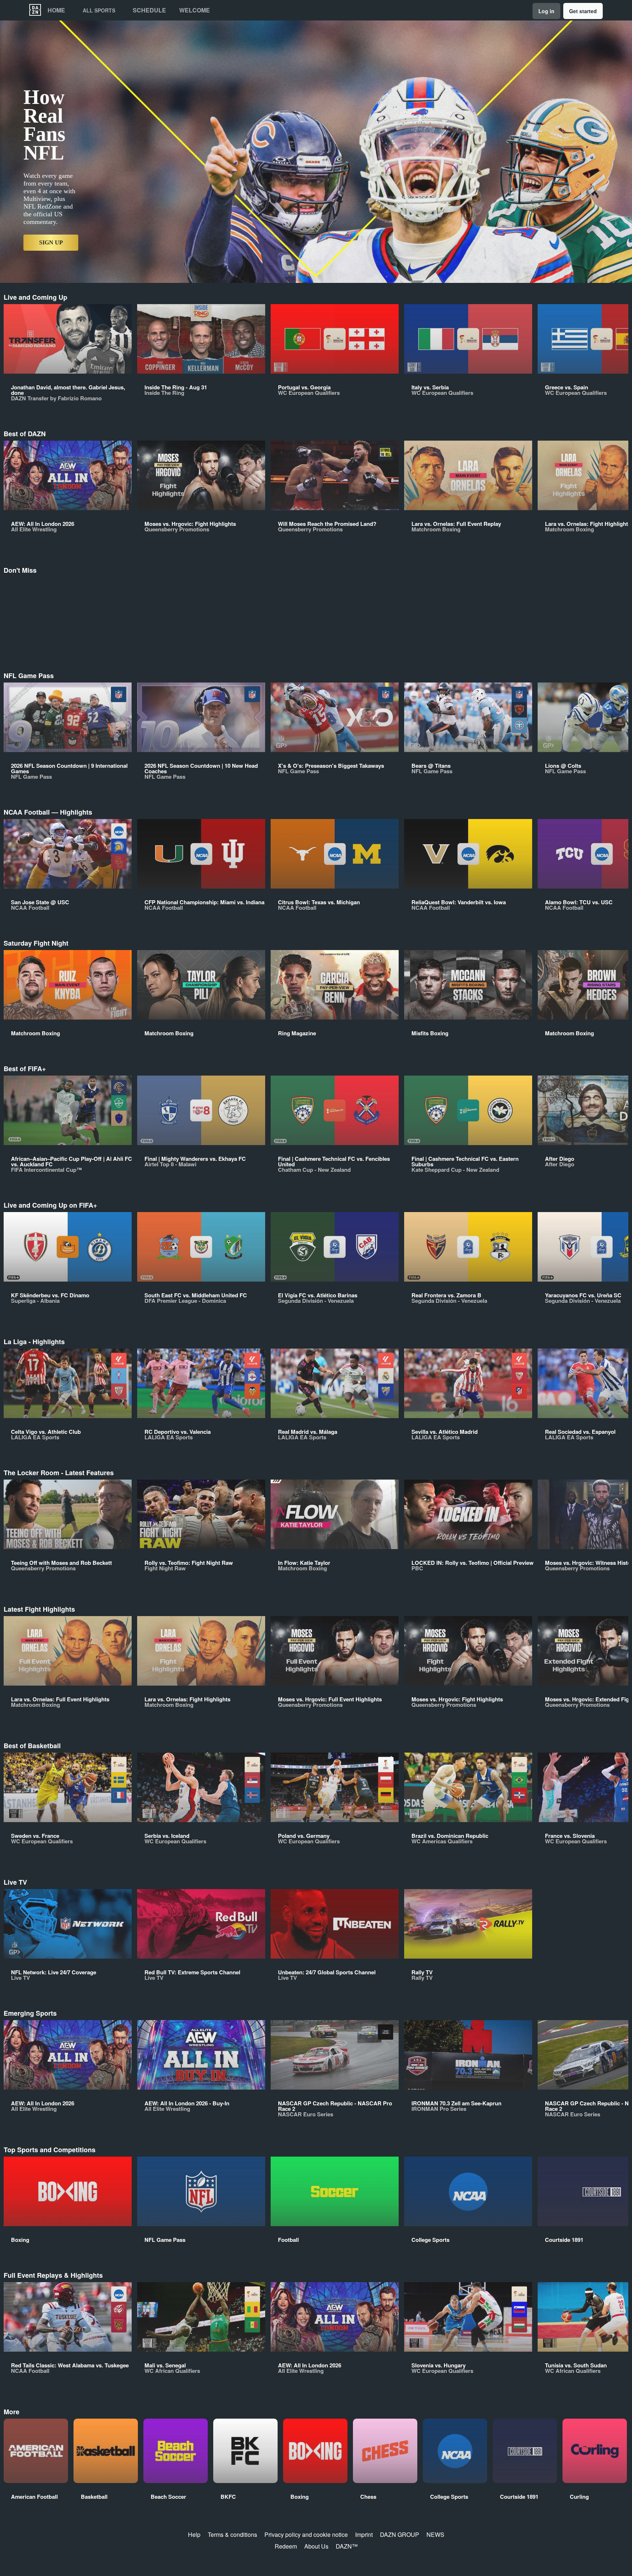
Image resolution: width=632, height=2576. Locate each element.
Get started (583, 11)
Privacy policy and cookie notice (306, 2534)
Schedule (149, 10)
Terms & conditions (232, 2534)
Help (194, 2534)
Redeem (286, 2546)
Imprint (364, 2534)
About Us (316, 2546)
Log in (546, 11)
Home (56, 10)
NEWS (435, 2534)
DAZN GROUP (400, 2534)
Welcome (195, 10)
